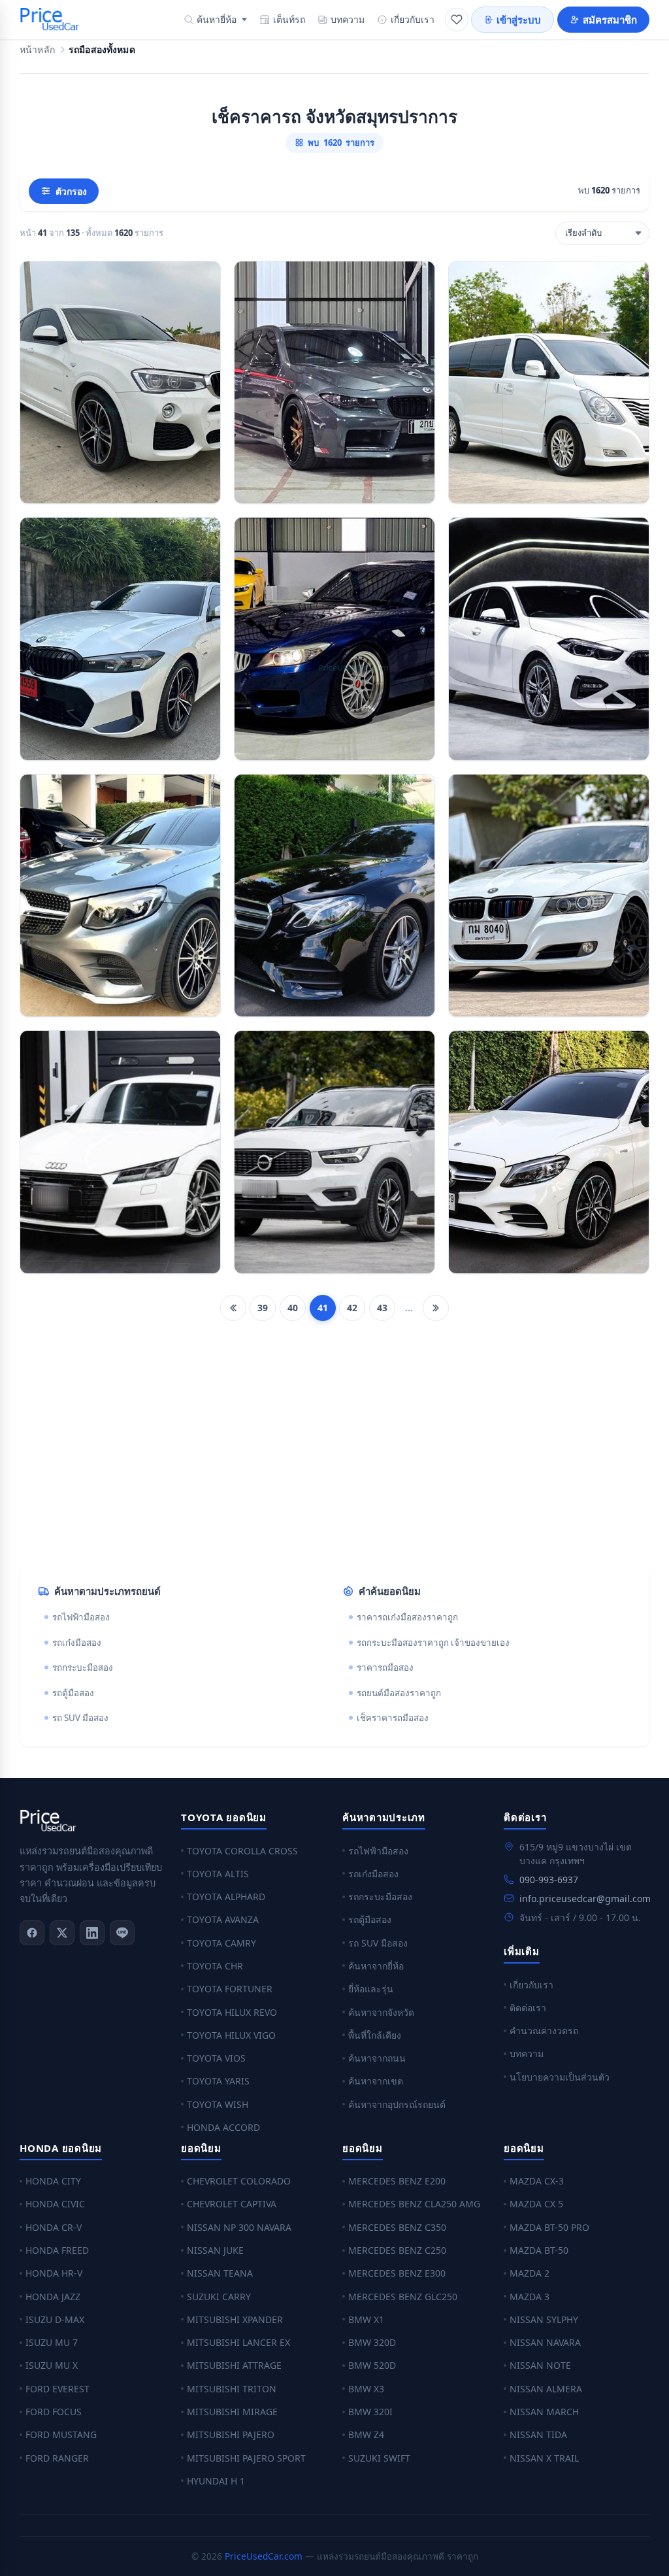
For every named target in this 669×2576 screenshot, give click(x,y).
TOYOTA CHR (215, 1966)
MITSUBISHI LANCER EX (238, 2342)
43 (382, 1308)
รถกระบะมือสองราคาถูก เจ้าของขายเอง (433, 1643)
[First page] (233, 1308)
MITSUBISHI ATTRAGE (234, 2365)
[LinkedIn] (92, 1933)
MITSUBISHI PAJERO (231, 2434)
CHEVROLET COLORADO (239, 2181)
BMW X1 (366, 2319)
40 (293, 1308)
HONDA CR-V (54, 2227)
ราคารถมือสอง (385, 1667)
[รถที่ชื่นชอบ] (457, 20)
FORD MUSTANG (61, 2434)
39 (263, 1308)
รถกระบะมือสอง (83, 1667)
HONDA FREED (57, 2250)
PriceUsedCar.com (264, 2556)
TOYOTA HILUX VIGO (231, 2035)
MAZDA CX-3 (537, 2181)
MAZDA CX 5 (536, 2204)
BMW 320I (370, 2412)
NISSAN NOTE (540, 2365)
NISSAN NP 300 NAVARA (239, 2227)
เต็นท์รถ (289, 19)
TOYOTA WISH (218, 2104)
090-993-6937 (549, 1880)
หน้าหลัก (37, 50)
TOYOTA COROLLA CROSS (242, 1851)
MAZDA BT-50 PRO (549, 2227)
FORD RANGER (57, 2458)
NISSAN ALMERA (546, 2389)
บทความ (348, 19)
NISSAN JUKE (215, 2250)
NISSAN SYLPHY (544, 2319)
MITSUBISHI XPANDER (235, 2319)
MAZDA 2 (530, 2273)
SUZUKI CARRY (219, 2297)
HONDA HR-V (54, 2273)
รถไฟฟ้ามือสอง (81, 1617)
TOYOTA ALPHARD (226, 1897)
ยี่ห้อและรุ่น (371, 1989)
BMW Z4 (366, 2434)
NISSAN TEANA (220, 2273)
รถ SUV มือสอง (80, 1718)
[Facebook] (32, 1933)
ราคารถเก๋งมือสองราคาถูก (407, 1617)
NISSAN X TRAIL (544, 2458)
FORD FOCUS (54, 2412)
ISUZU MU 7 (52, 2342)
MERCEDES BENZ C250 (397, 2250)
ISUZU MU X (52, 2365)
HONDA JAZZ (53, 2297)
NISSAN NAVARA (545, 2342)
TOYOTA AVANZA (223, 1919)
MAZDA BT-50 (539, 2250)
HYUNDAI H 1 (216, 2481)
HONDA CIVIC (55, 2204)
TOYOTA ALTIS (218, 1874)
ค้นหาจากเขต (376, 2081)
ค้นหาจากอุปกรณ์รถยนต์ (397, 2104)
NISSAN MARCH (544, 2412)
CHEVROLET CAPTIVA (232, 2204)
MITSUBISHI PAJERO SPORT (246, 2458)
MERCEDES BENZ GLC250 (403, 2297)
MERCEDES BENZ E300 (397, 2273)
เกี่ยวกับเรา (413, 19)
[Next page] (436, 1308)
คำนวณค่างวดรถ (544, 2031)
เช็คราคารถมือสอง (393, 1718)
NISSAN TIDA (538, 2434)
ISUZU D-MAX (55, 2319)
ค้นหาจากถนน (377, 2058)
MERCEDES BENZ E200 (397, 2181)
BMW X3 (366, 2389)
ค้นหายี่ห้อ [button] (217, 19)
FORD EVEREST (57, 2389)
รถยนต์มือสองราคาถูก (399, 1693)
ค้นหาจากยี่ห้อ (376, 1966)
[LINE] (122, 1933)
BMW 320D (372, 2342)
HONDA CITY (53, 2181)
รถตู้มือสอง (73, 1693)
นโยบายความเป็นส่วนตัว (560, 2077)
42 (352, 1308)
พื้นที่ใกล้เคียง (375, 2035)
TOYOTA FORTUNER (230, 1989)
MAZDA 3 (530, 2297)
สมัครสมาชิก (610, 20)
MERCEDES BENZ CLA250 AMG (414, 2204)
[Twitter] (62, 1933)
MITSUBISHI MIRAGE (232, 2412)
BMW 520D (372, 2365)
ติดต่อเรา (528, 2008)
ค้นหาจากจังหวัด (381, 2012)
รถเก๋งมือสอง (77, 1643)
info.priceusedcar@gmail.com (585, 1899)
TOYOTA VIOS (216, 2058)
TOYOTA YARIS (218, 2081)
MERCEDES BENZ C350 (397, 2227)
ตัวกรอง (71, 191)
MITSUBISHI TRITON (232, 2389)
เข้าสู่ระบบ (519, 20)
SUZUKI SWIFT (379, 2458)
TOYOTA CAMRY (221, 1943)
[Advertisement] (334, 1454)
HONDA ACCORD (223, 2127)
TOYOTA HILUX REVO (232, 2012)
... (409, 1308)
